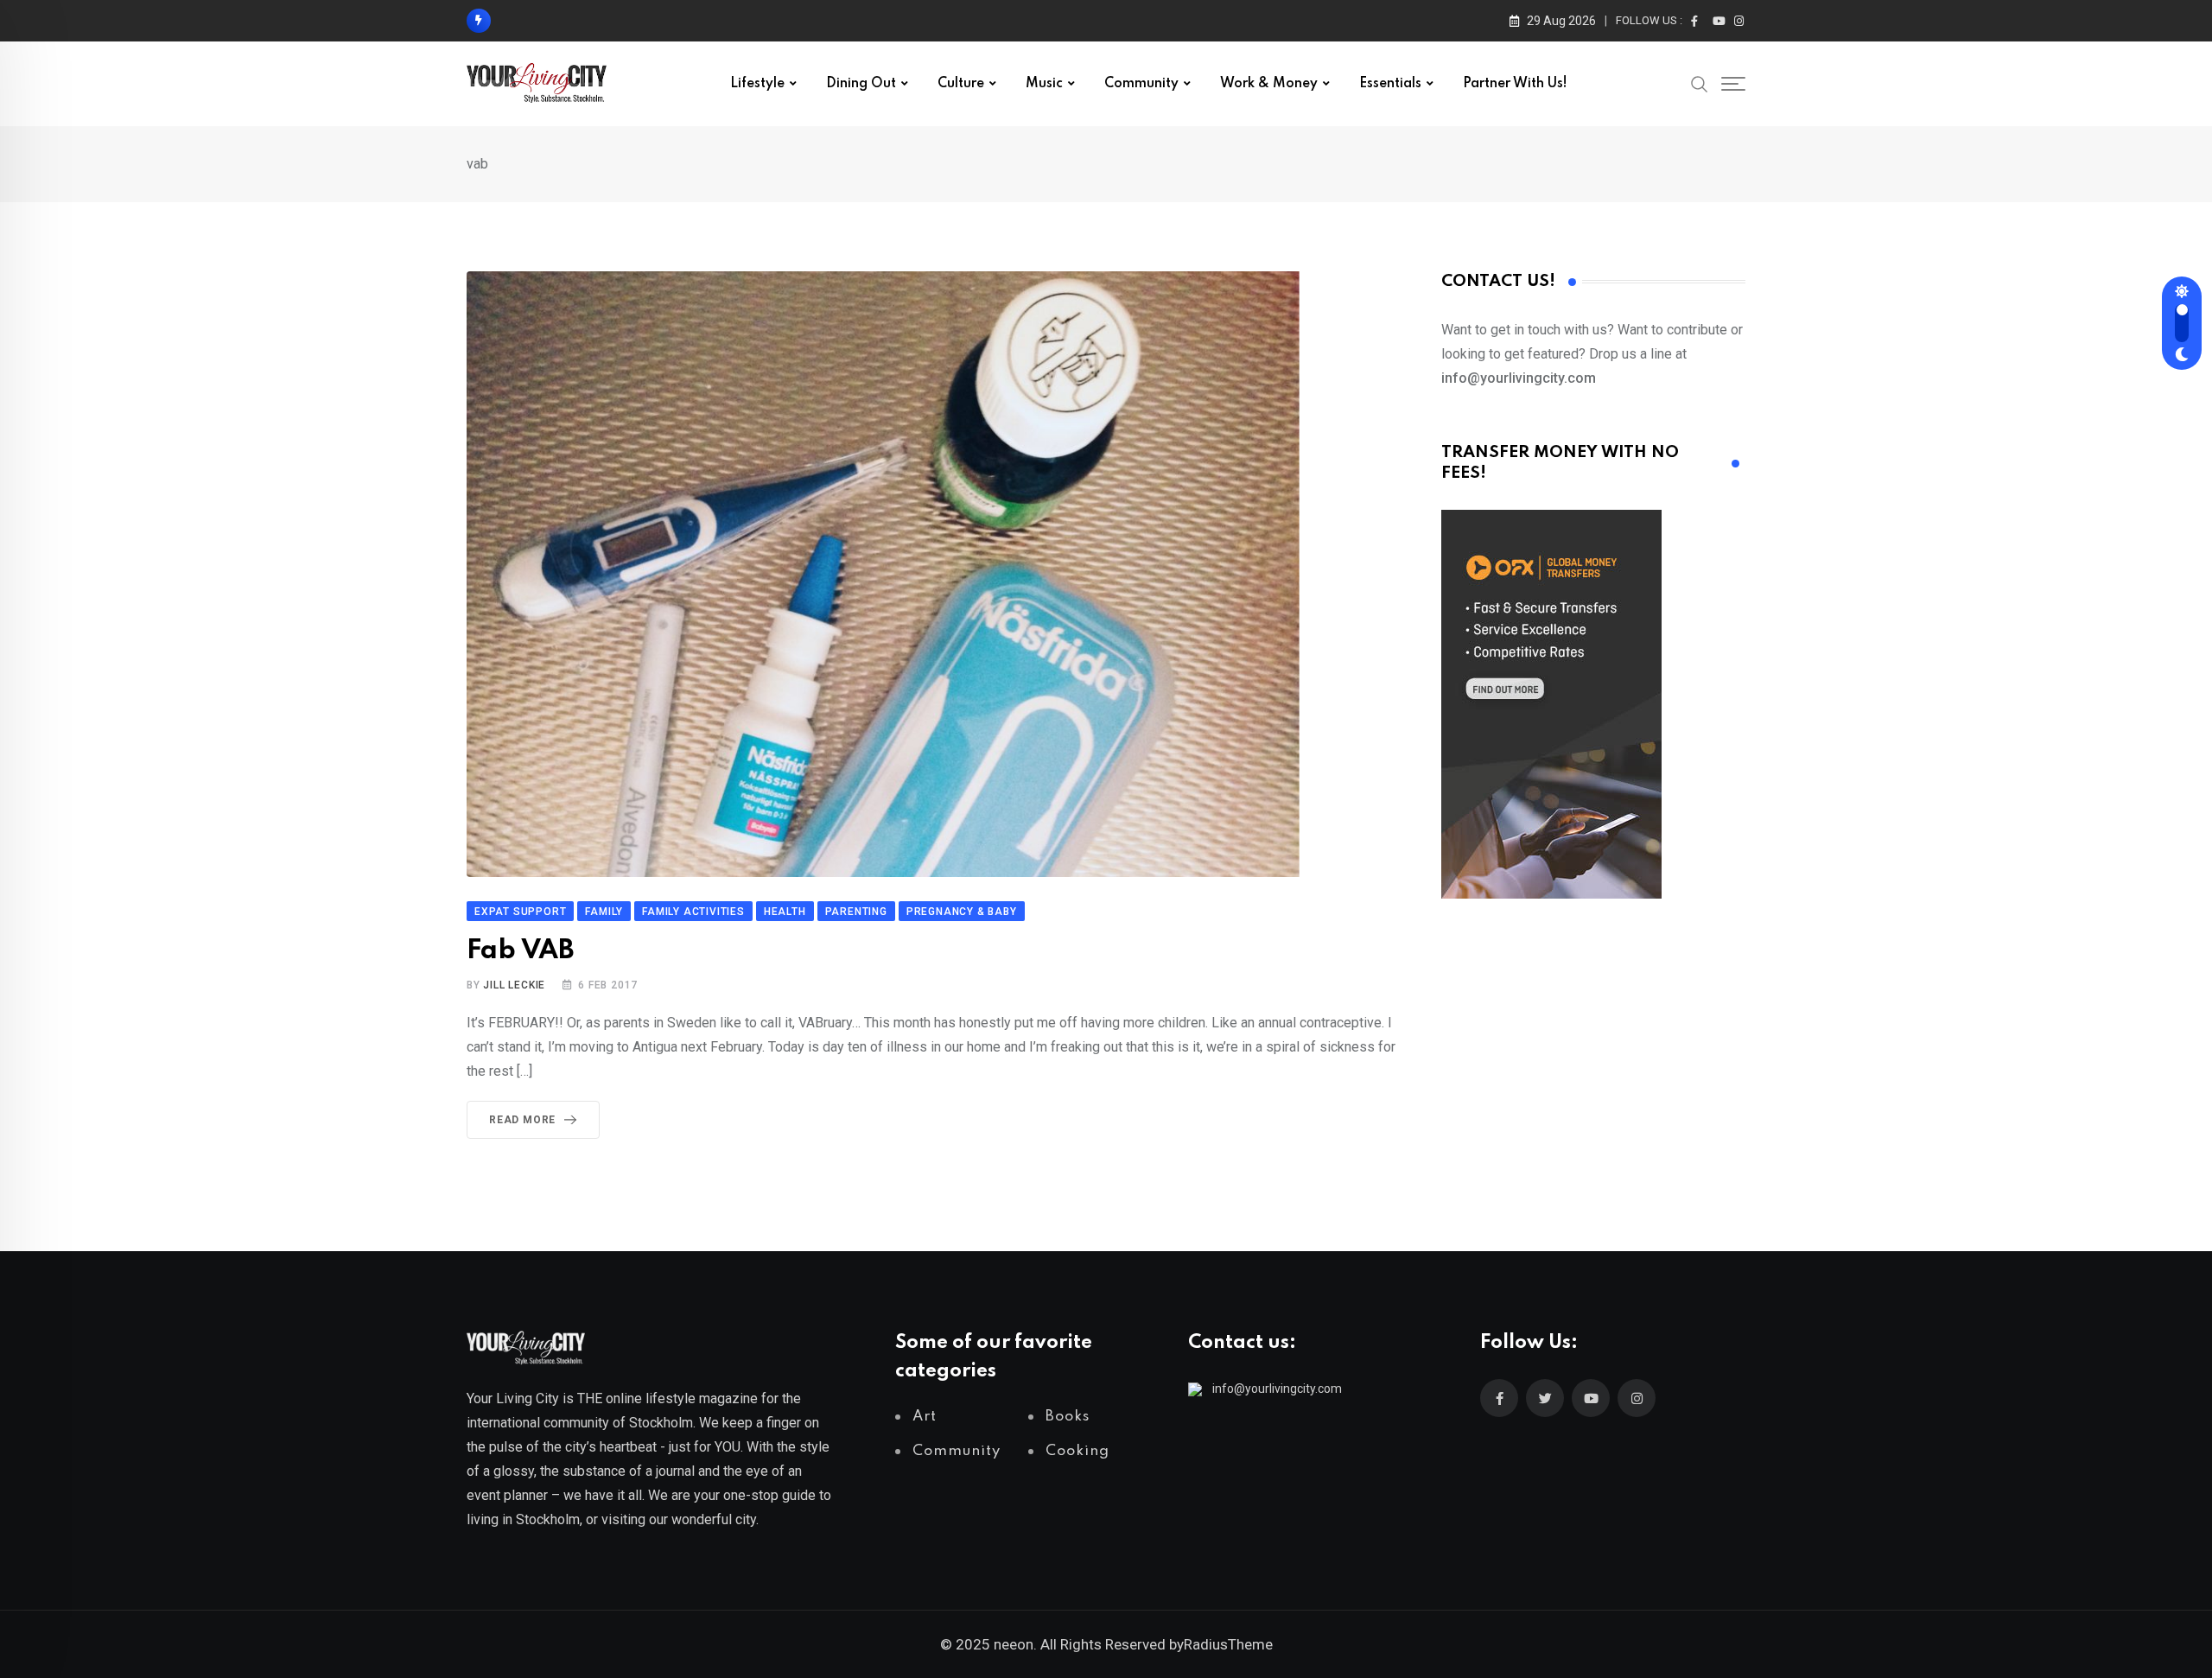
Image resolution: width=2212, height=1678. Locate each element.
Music (1044, 84)
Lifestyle (757, 84)
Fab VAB (520, 951)
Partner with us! (1515, 84)
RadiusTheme (1228, 1644)
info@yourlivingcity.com (1277, 1389)
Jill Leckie (514, 985)
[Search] (1700, 83)
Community (1141, 84)
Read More (522, 1120)
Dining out (861, 84)
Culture (961, 84)
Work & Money (1269, 84)
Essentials (1390, 84)
